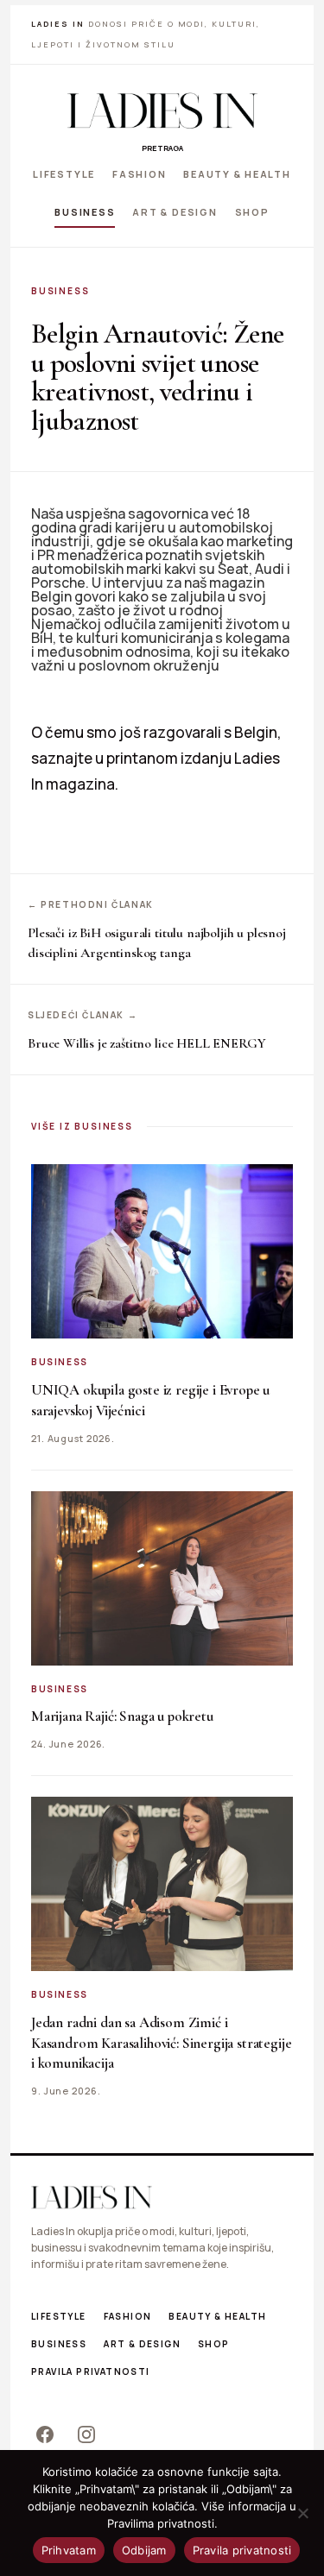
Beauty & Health (237, 174)
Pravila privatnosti (91, 2371)
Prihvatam (69, 2550)
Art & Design (175, 211)
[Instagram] (86, 2434)
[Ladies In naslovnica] (162, 110)
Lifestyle (64, 174)
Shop (252, 211)
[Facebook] (45, 2434)
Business (85, 211)
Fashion (139, 174)
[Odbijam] (302, 2513)
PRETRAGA (162, 148)
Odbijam (144, 2550)
